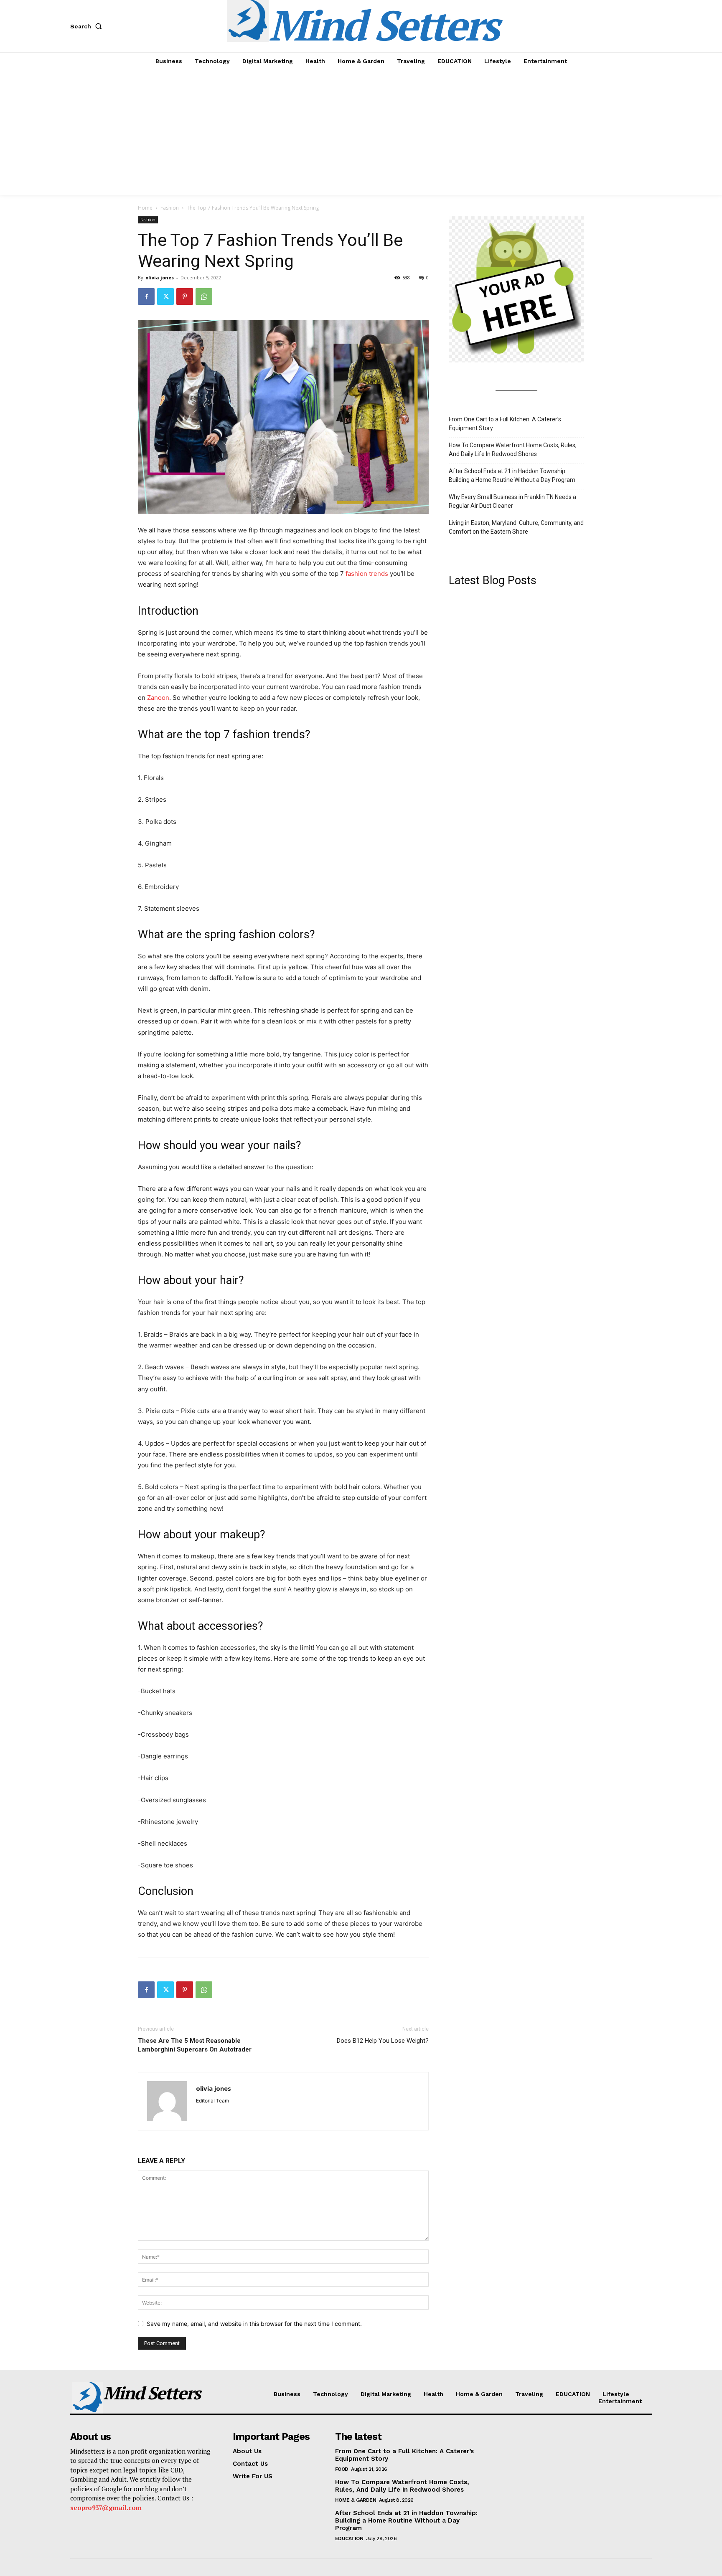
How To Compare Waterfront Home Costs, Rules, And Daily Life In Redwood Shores (513, 450)
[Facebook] (146, 296)
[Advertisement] (361, 132)
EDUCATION (349, 2538)
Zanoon (158, 698)
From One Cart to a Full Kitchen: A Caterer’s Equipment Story (505, 424)
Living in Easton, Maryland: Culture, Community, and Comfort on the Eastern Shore (516, 527)
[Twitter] (165, 296)
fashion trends (367, 574)
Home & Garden (356, 2500)
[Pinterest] (185, 296)
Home (145, 208)
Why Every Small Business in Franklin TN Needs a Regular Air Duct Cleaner (512, 501)
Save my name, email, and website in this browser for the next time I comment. (254, 2324)
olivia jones (160, 277)
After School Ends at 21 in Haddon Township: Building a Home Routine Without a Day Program (512, 475)
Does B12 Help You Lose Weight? (383, 2041)
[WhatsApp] (204, 296)
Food (342, 2469)
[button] (88, 26)
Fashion (170, 208)
